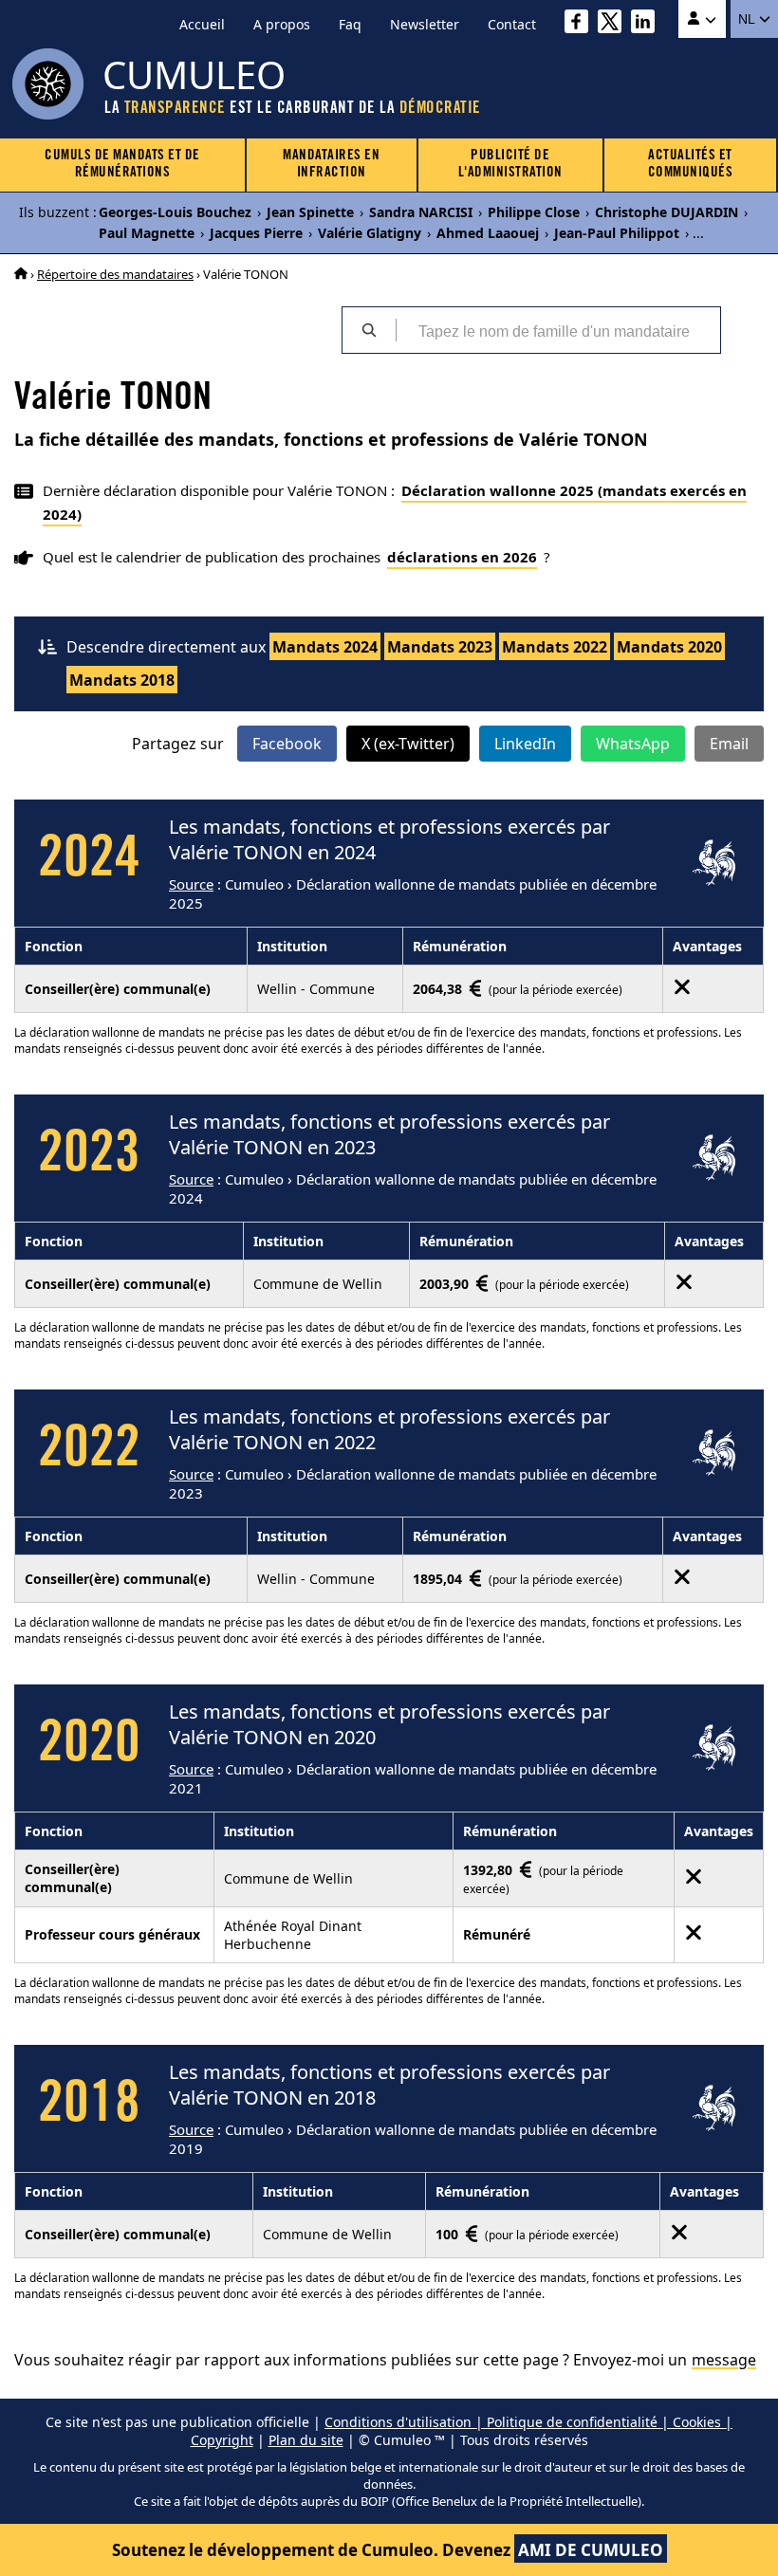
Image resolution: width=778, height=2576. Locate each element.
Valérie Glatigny (370, 233)
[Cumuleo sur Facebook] (581, 24)
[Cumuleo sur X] (614, 24)
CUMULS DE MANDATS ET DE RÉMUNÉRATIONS (122, 165)
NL (748, 19)
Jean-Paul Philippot (617, 233)
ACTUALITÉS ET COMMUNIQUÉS (691, 165)
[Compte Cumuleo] (702, 19)
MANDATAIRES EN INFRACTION (331, 165)
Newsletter (425, 24)
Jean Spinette (310, 212)
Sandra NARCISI (421, 212)
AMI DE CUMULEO (591, 2550)
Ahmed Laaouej (488, 233)
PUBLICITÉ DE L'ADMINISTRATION (510, 165)
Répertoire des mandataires (115, 274)
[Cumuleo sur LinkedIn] (648, 24)
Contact (512, 24)
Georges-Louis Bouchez (175, 212)
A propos (282, 24)
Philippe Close (534, 212)
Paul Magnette (147, 233)
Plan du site (306, 2440)
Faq (350, 24)
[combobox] (558, 330)
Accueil (202, 24)
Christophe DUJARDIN (667, 212)
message (724, 2360)
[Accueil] (21, 274)
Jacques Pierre (256, 233)
